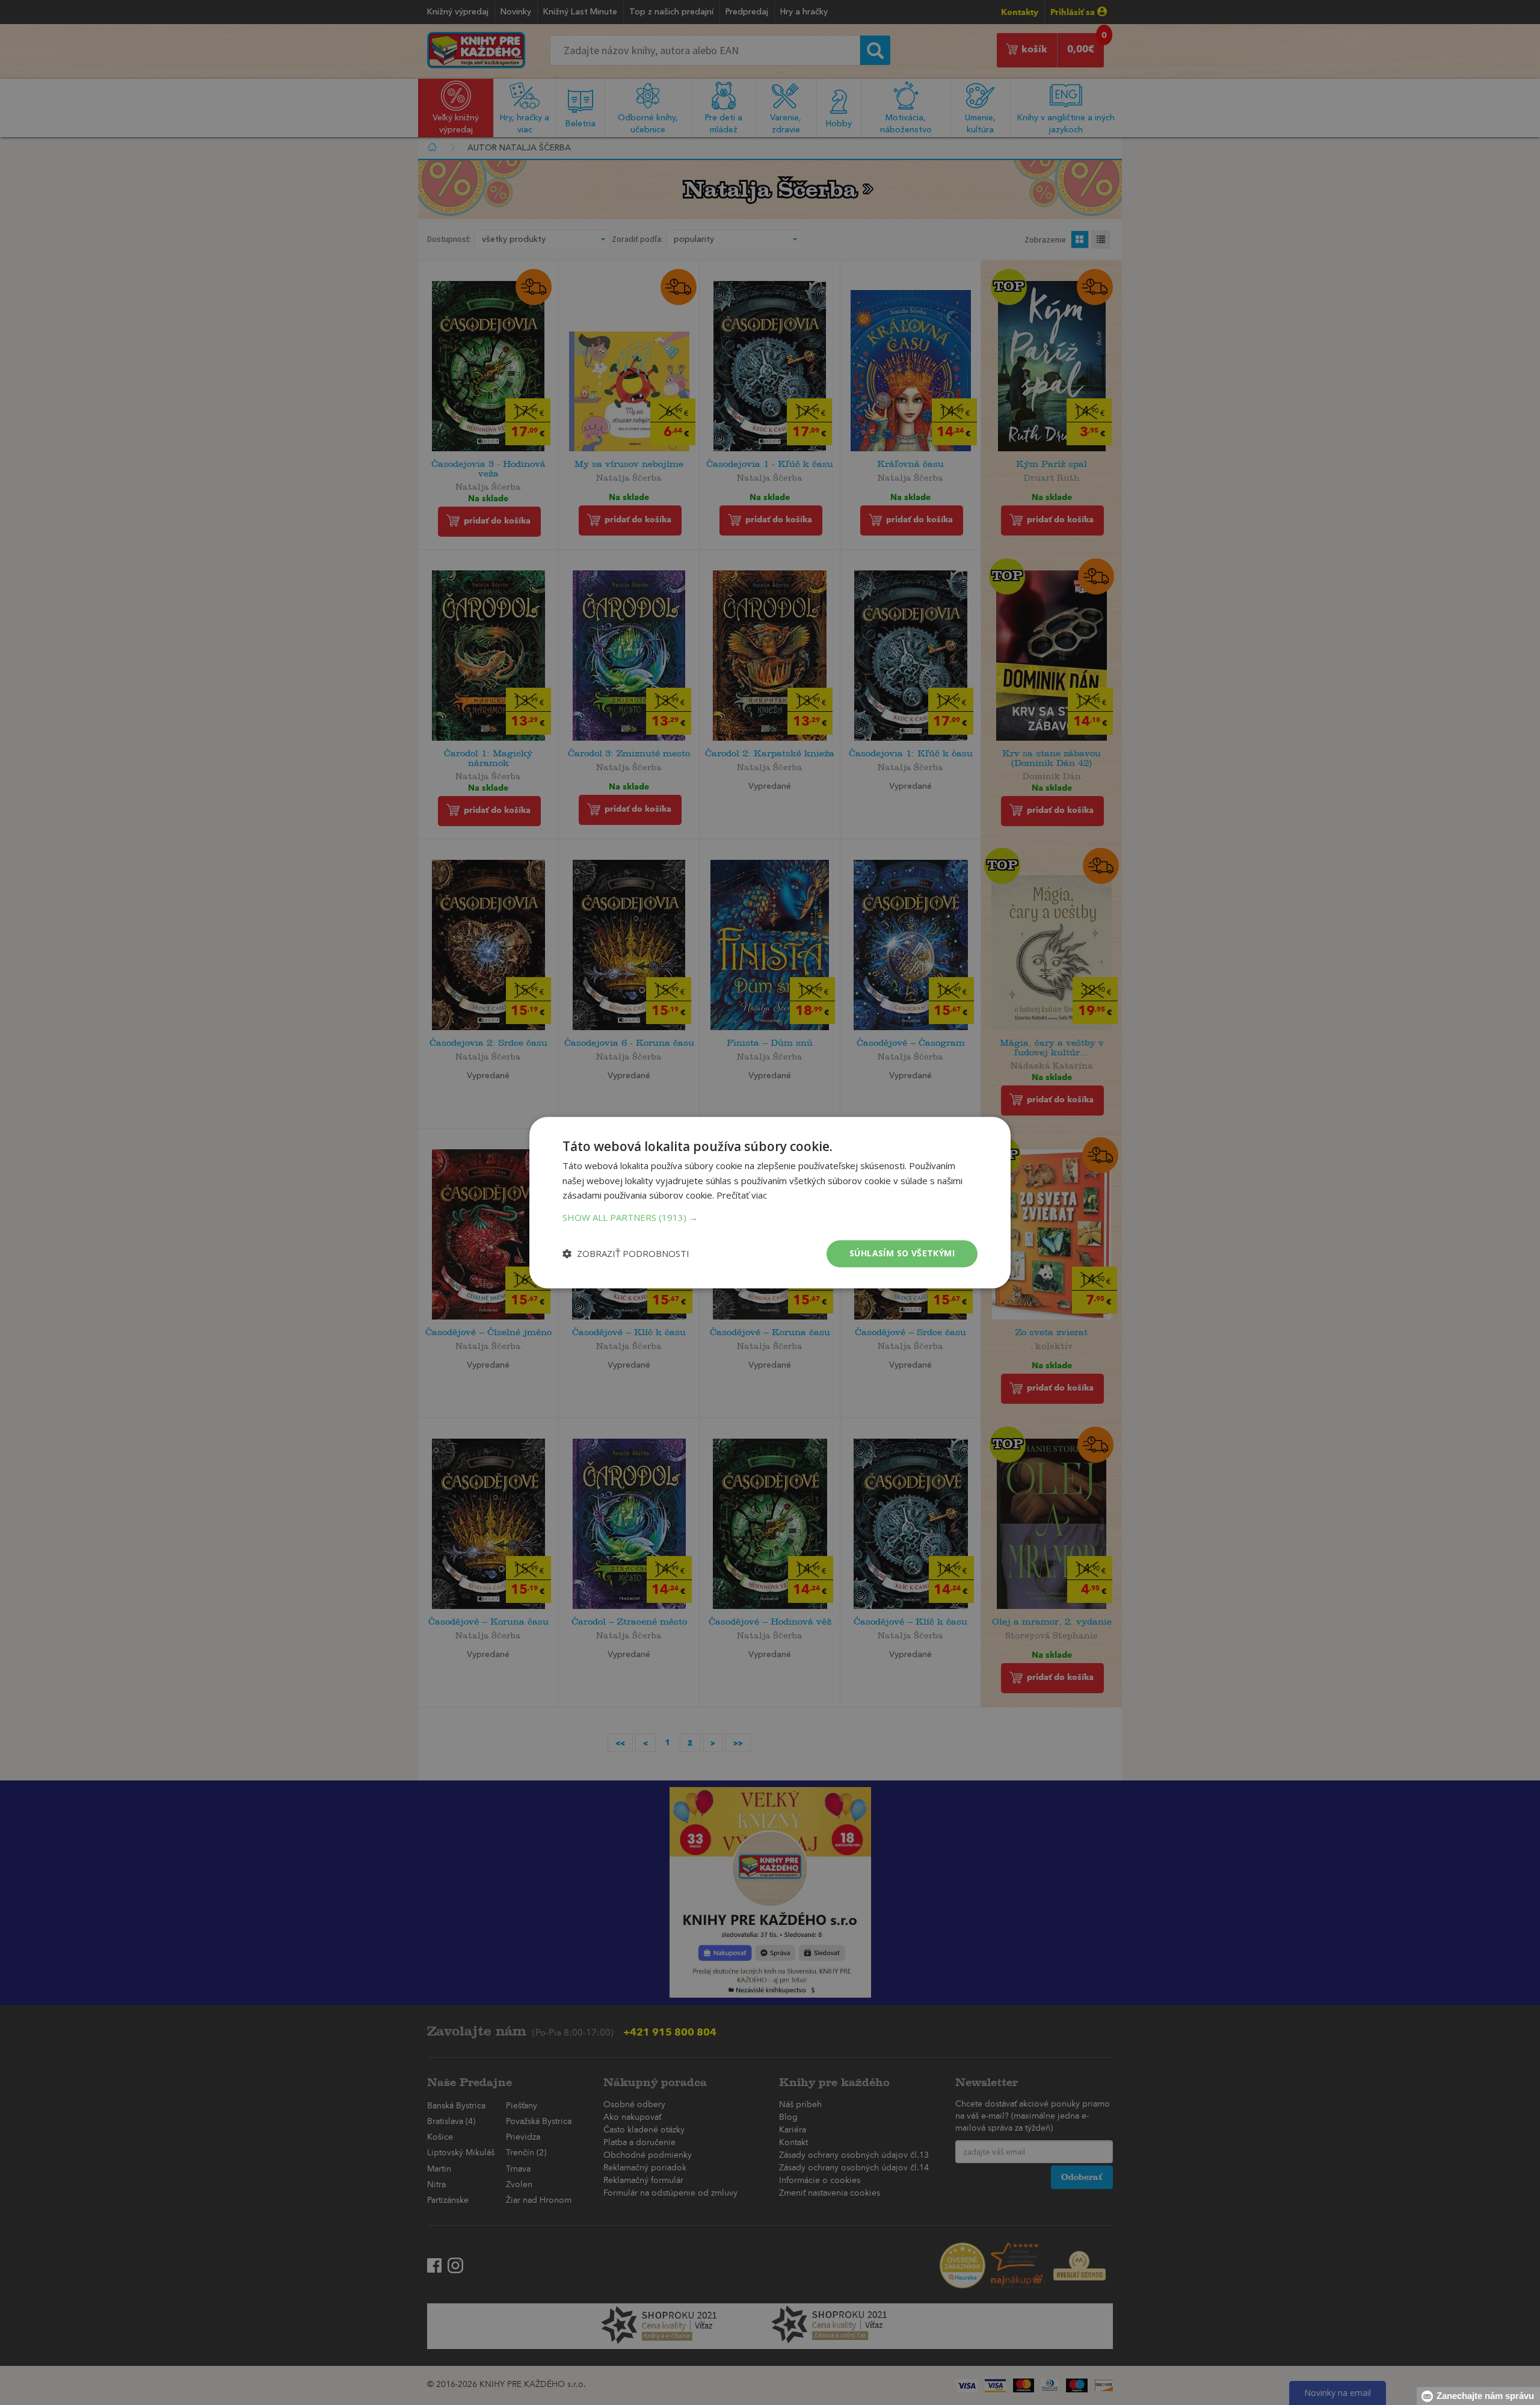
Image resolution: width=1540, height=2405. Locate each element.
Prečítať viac (742, 1196)
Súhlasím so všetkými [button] (902, 1253)
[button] (770, 1217)
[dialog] (770, 1202)
